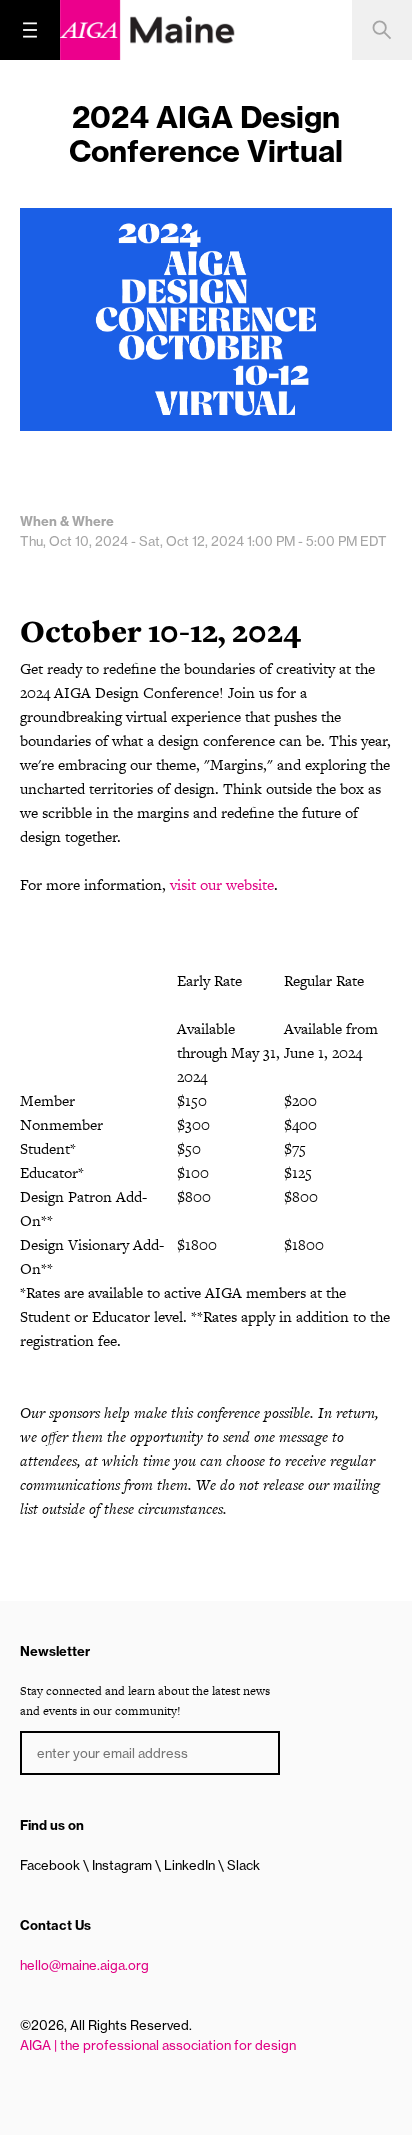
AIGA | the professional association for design (158, 2045)
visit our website (222, 884)
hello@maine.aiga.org (84, 1965)
